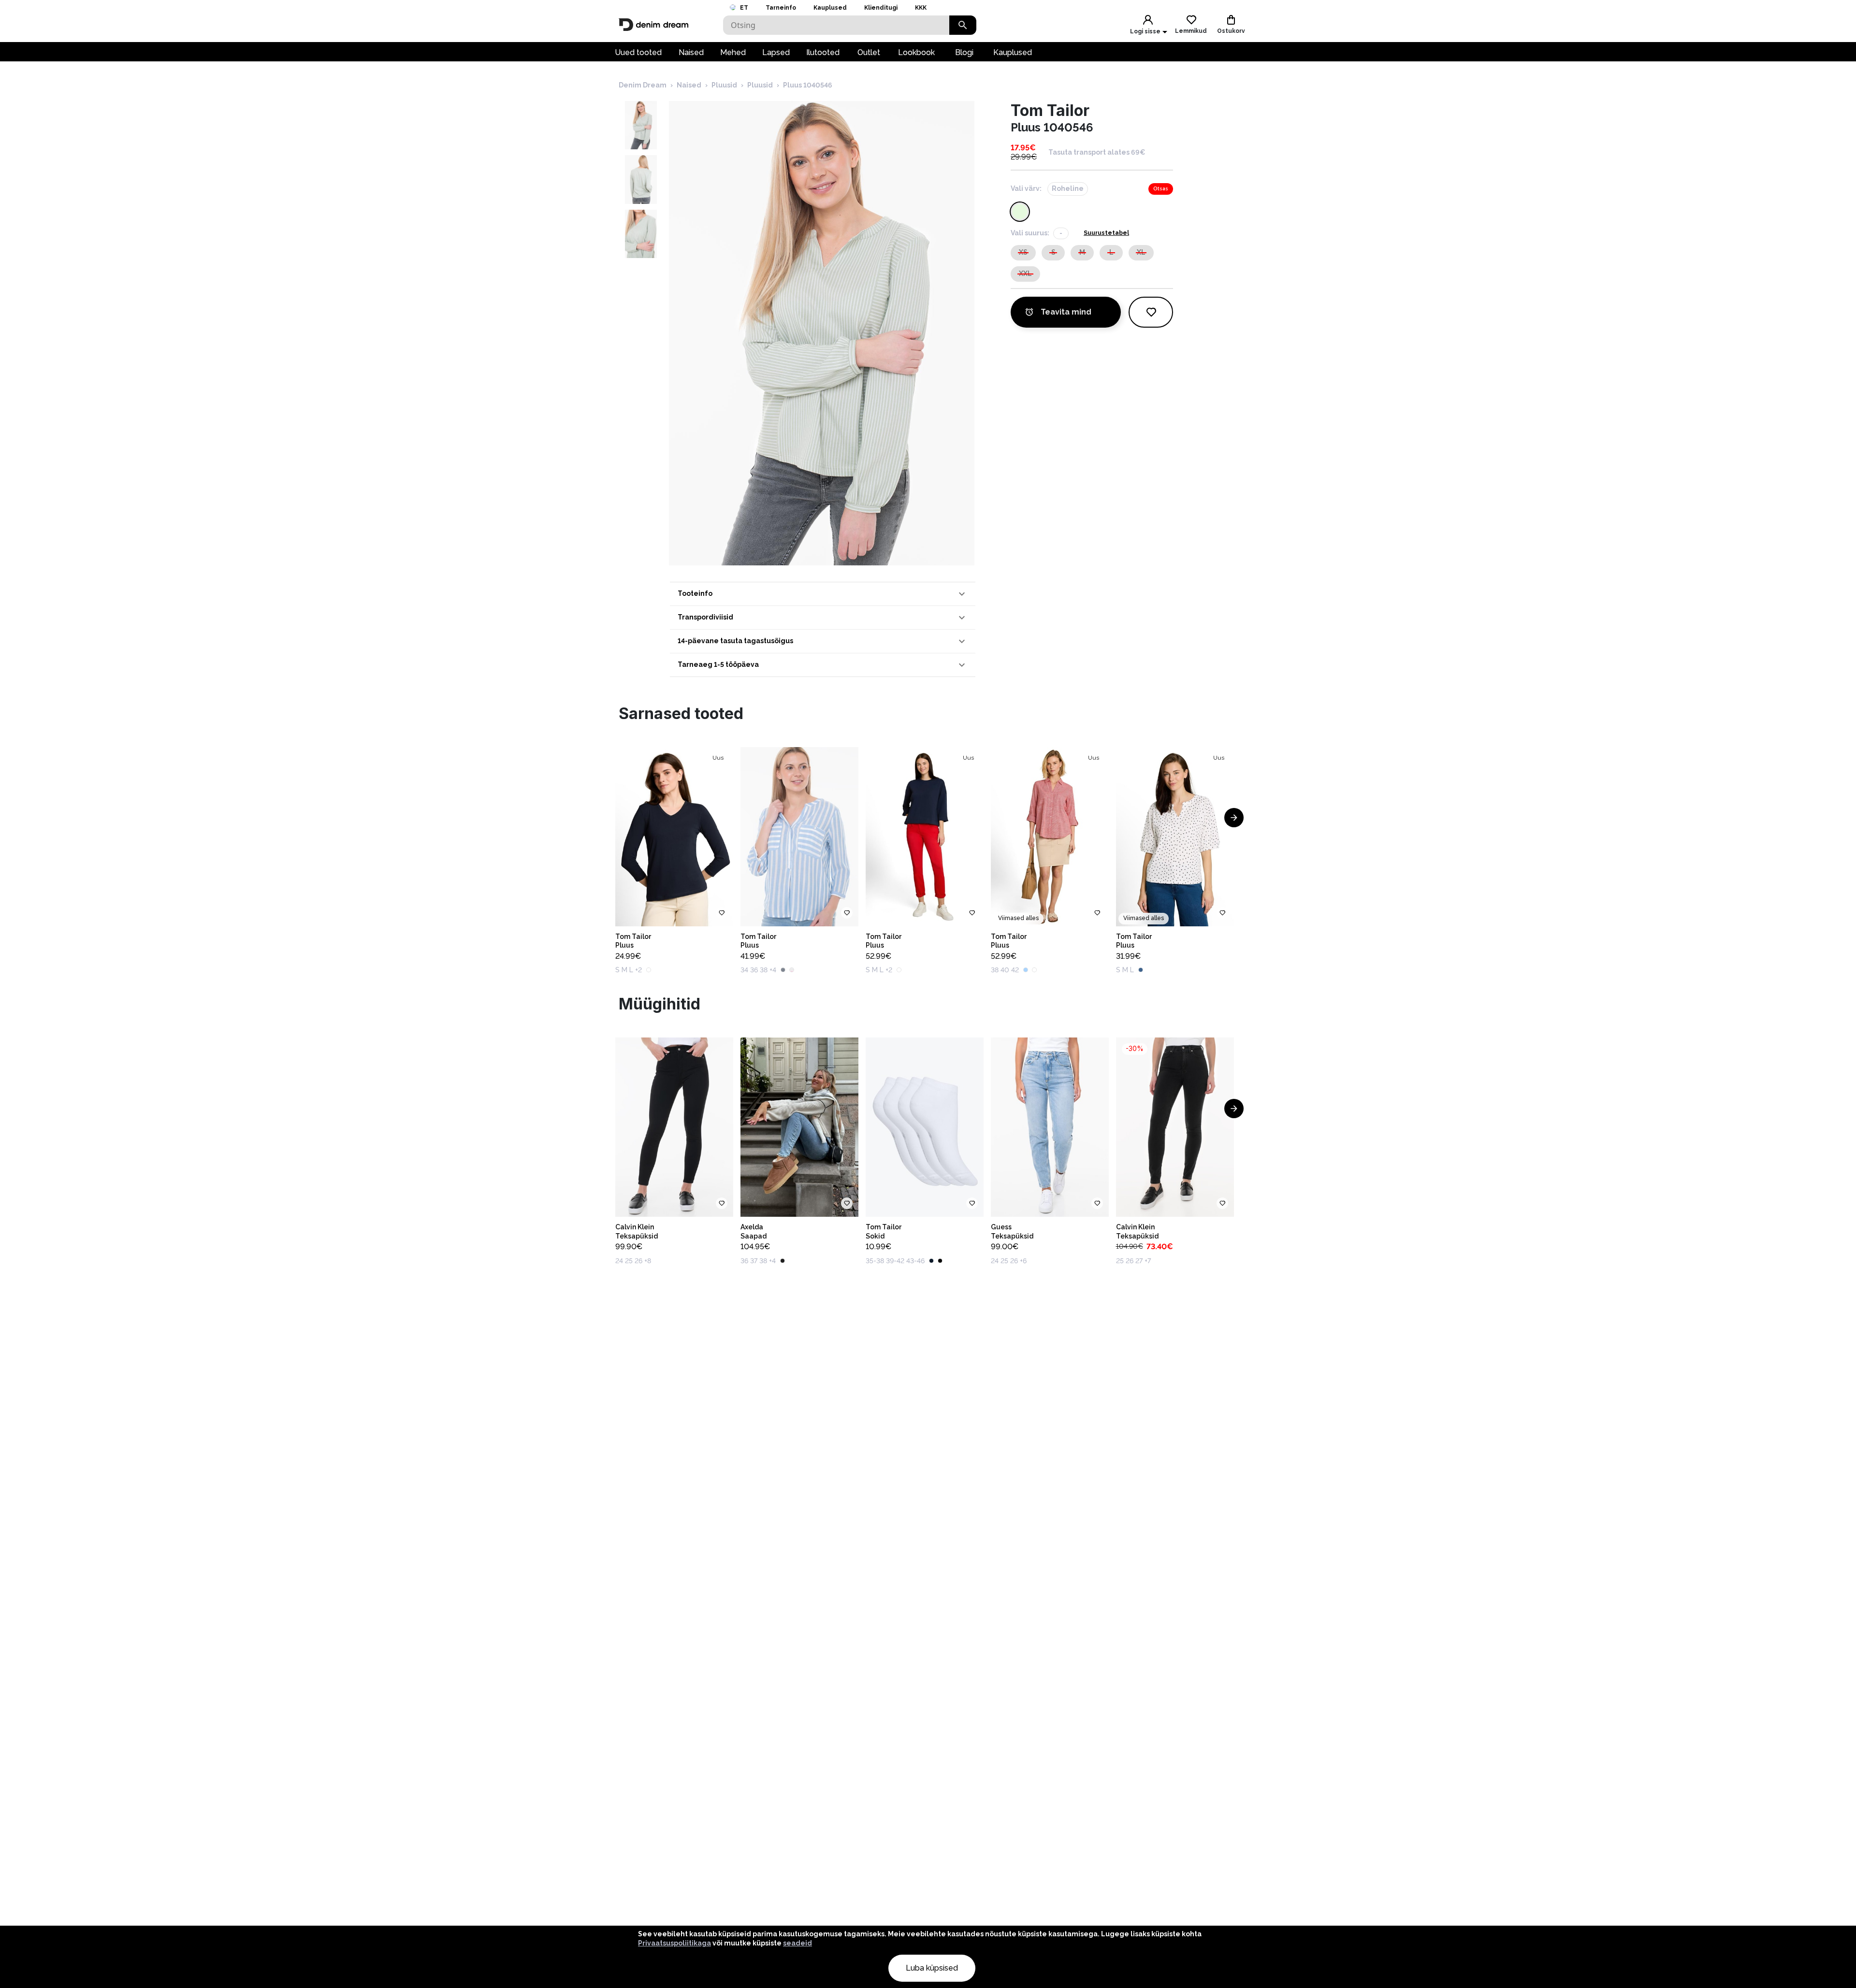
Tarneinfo (781, 8)
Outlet (869, 52)
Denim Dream (643, 85)
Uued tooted (638, 52)
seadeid (797, 1943)
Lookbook (916, 52)
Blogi (964, 52)
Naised (691, 52)
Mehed (733, 52)
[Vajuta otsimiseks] (963, 25)
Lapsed (776, 52)
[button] (823, 594)
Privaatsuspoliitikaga (674, 1943)
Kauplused (830, 8)
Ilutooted (823, 52)
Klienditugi (881, 8)
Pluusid (724, 85)
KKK (921, 8)
